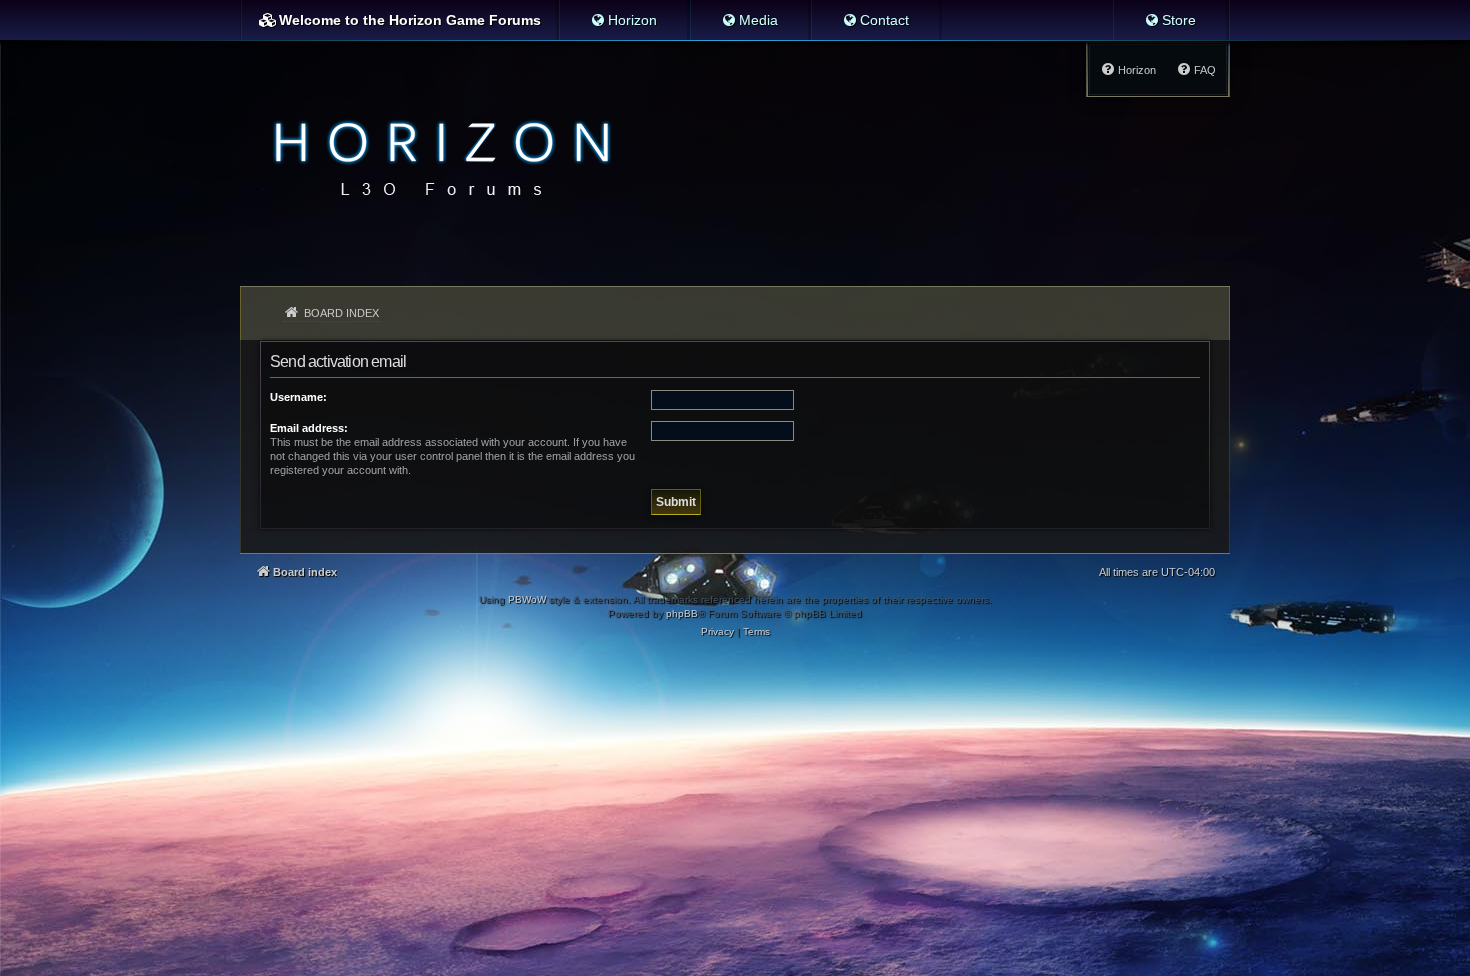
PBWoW (527, 599)
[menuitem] (623, 20)
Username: (298, 397)
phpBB (682, 613)
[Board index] (436, 156)
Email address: (309, 428)
